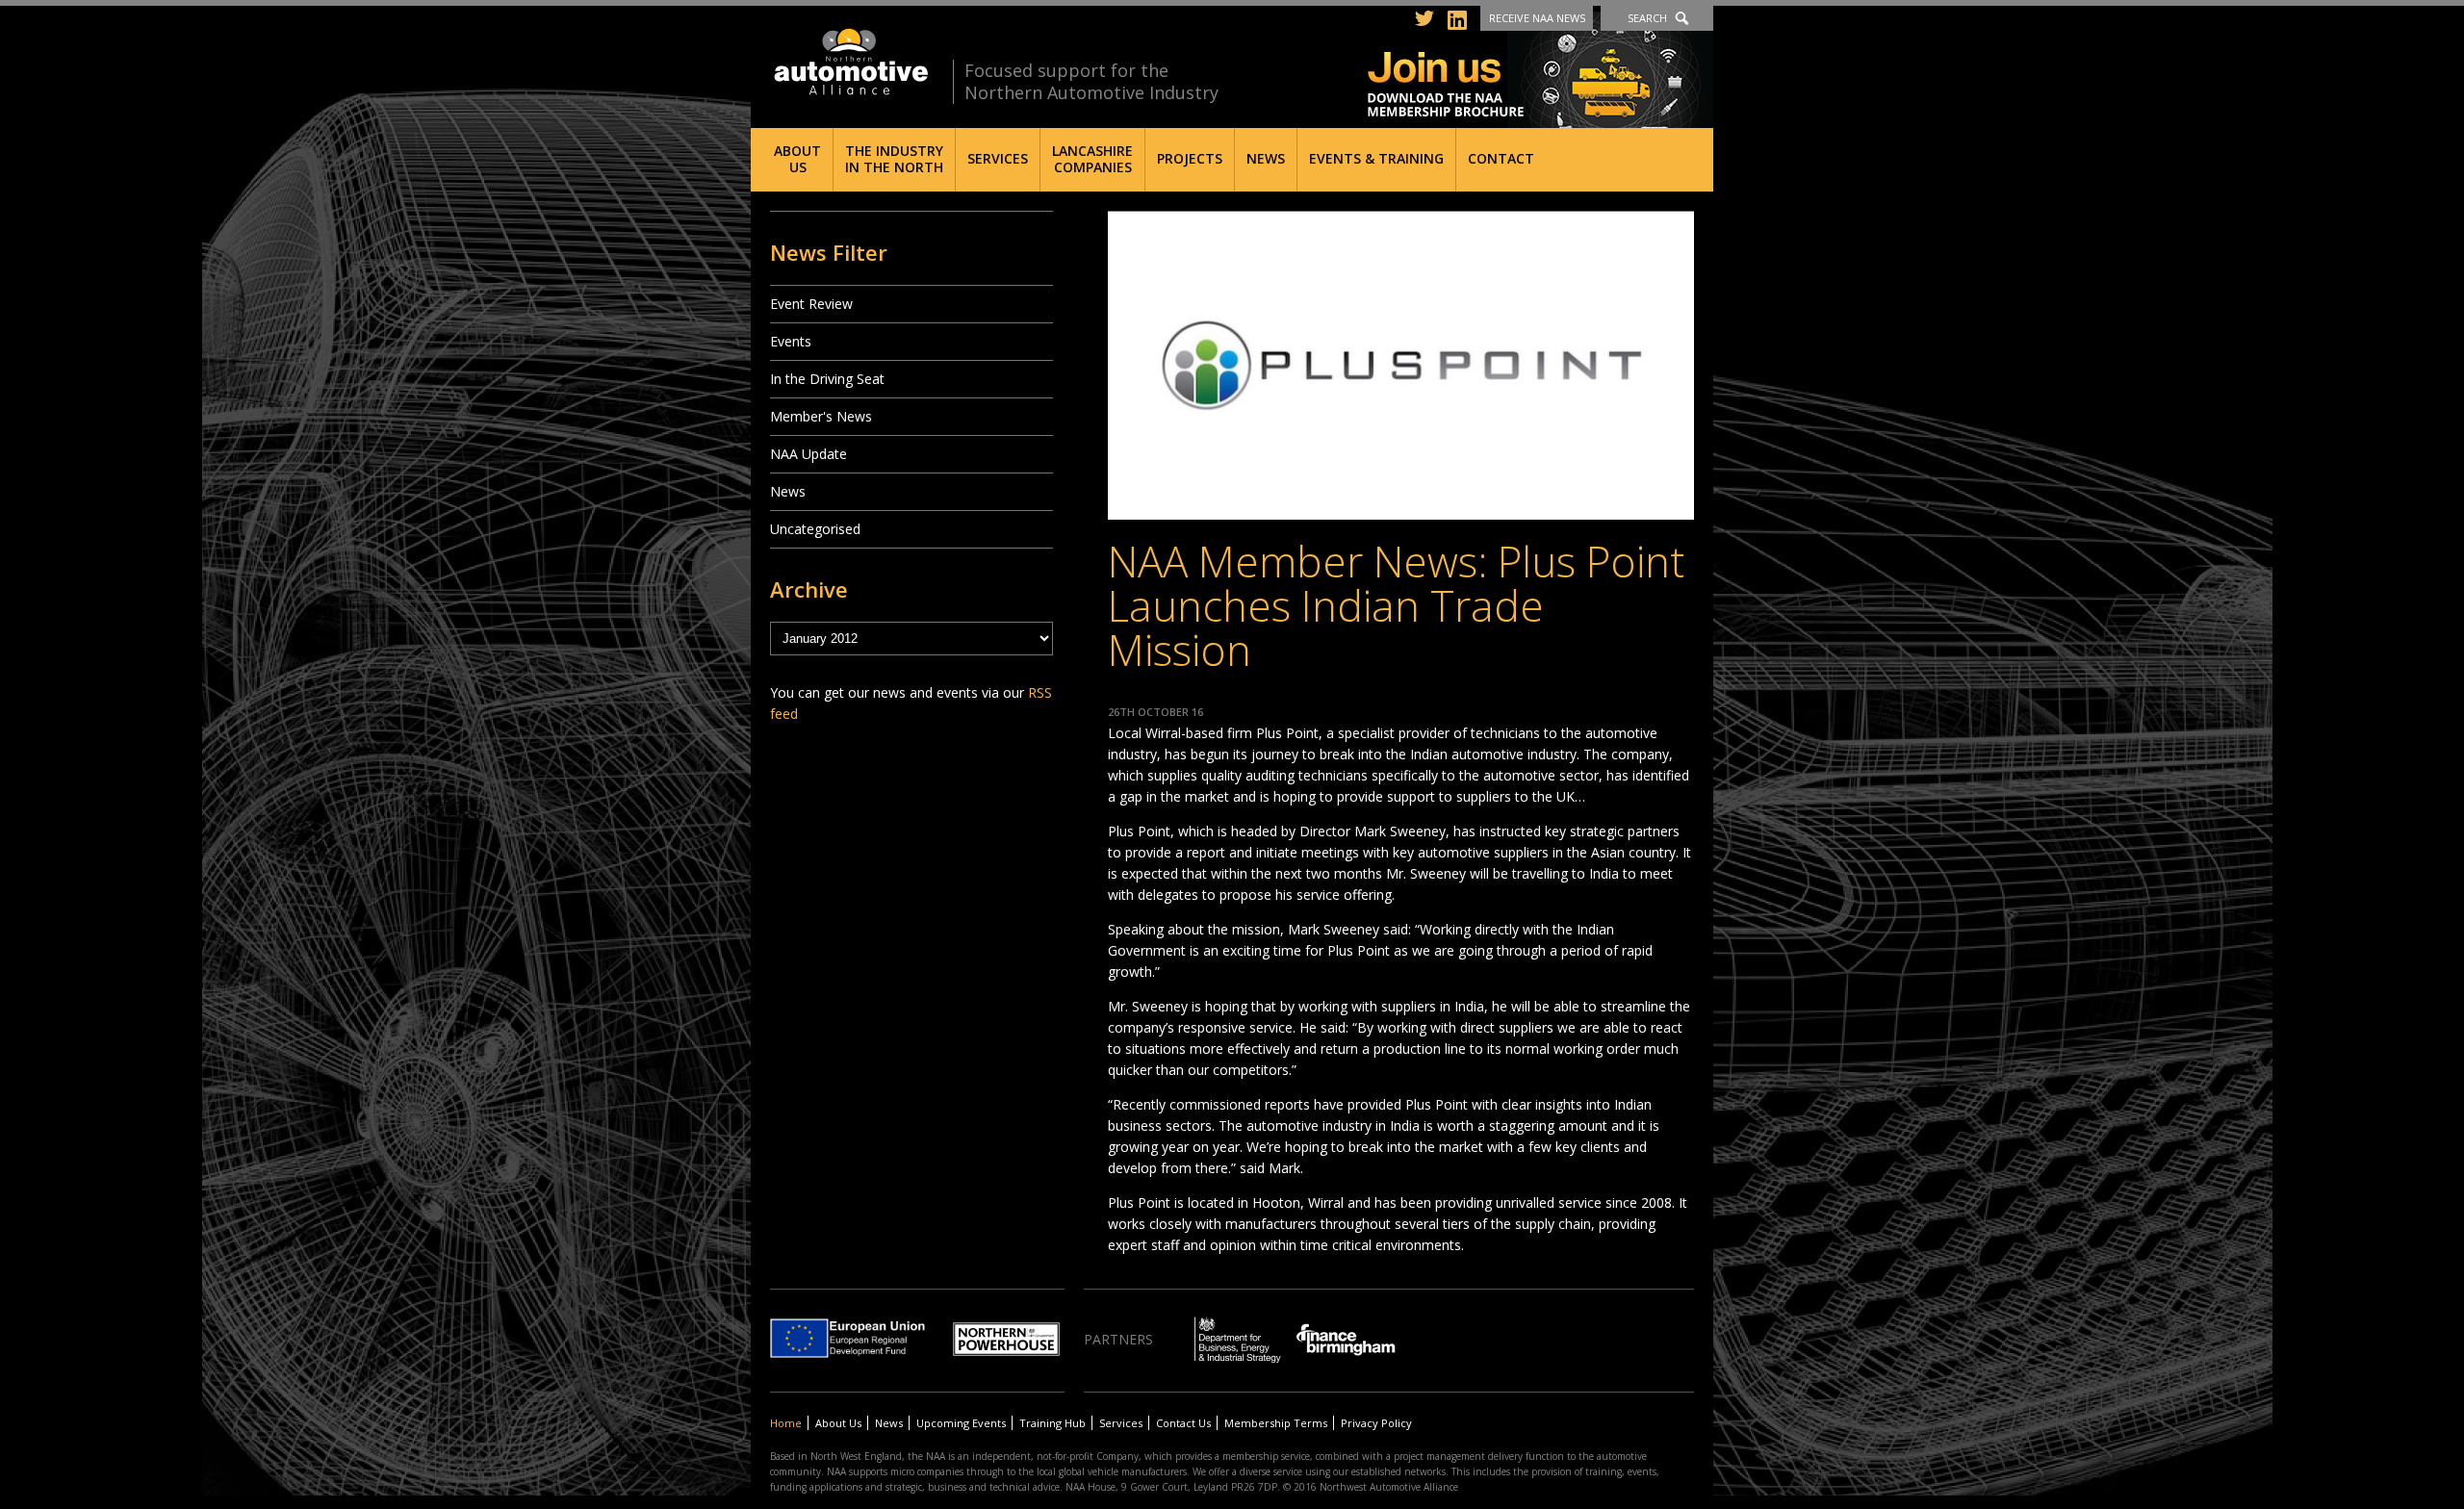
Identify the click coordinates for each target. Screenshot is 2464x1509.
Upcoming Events (961, 1423)
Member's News (821, 416)
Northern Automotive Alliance (849, 62)
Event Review (811, 304)
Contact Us (1183, 1423)
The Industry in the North (894, 159)
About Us (797, 159)
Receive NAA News (1537, 18)
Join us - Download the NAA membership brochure (1540, 70)
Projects (1190, 158)
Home (786, 1423)
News (1266, 158)
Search (1647, 18)
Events (791, 341)
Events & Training (1376, 158)
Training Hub (1052, 1423)
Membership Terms (1276, 1423)
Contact (1501, 158)
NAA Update (808, 454)
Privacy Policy (1376, 1423)
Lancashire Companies (1092, 159)
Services (998, 158)
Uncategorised (815, 529)
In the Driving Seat (827, 379)
